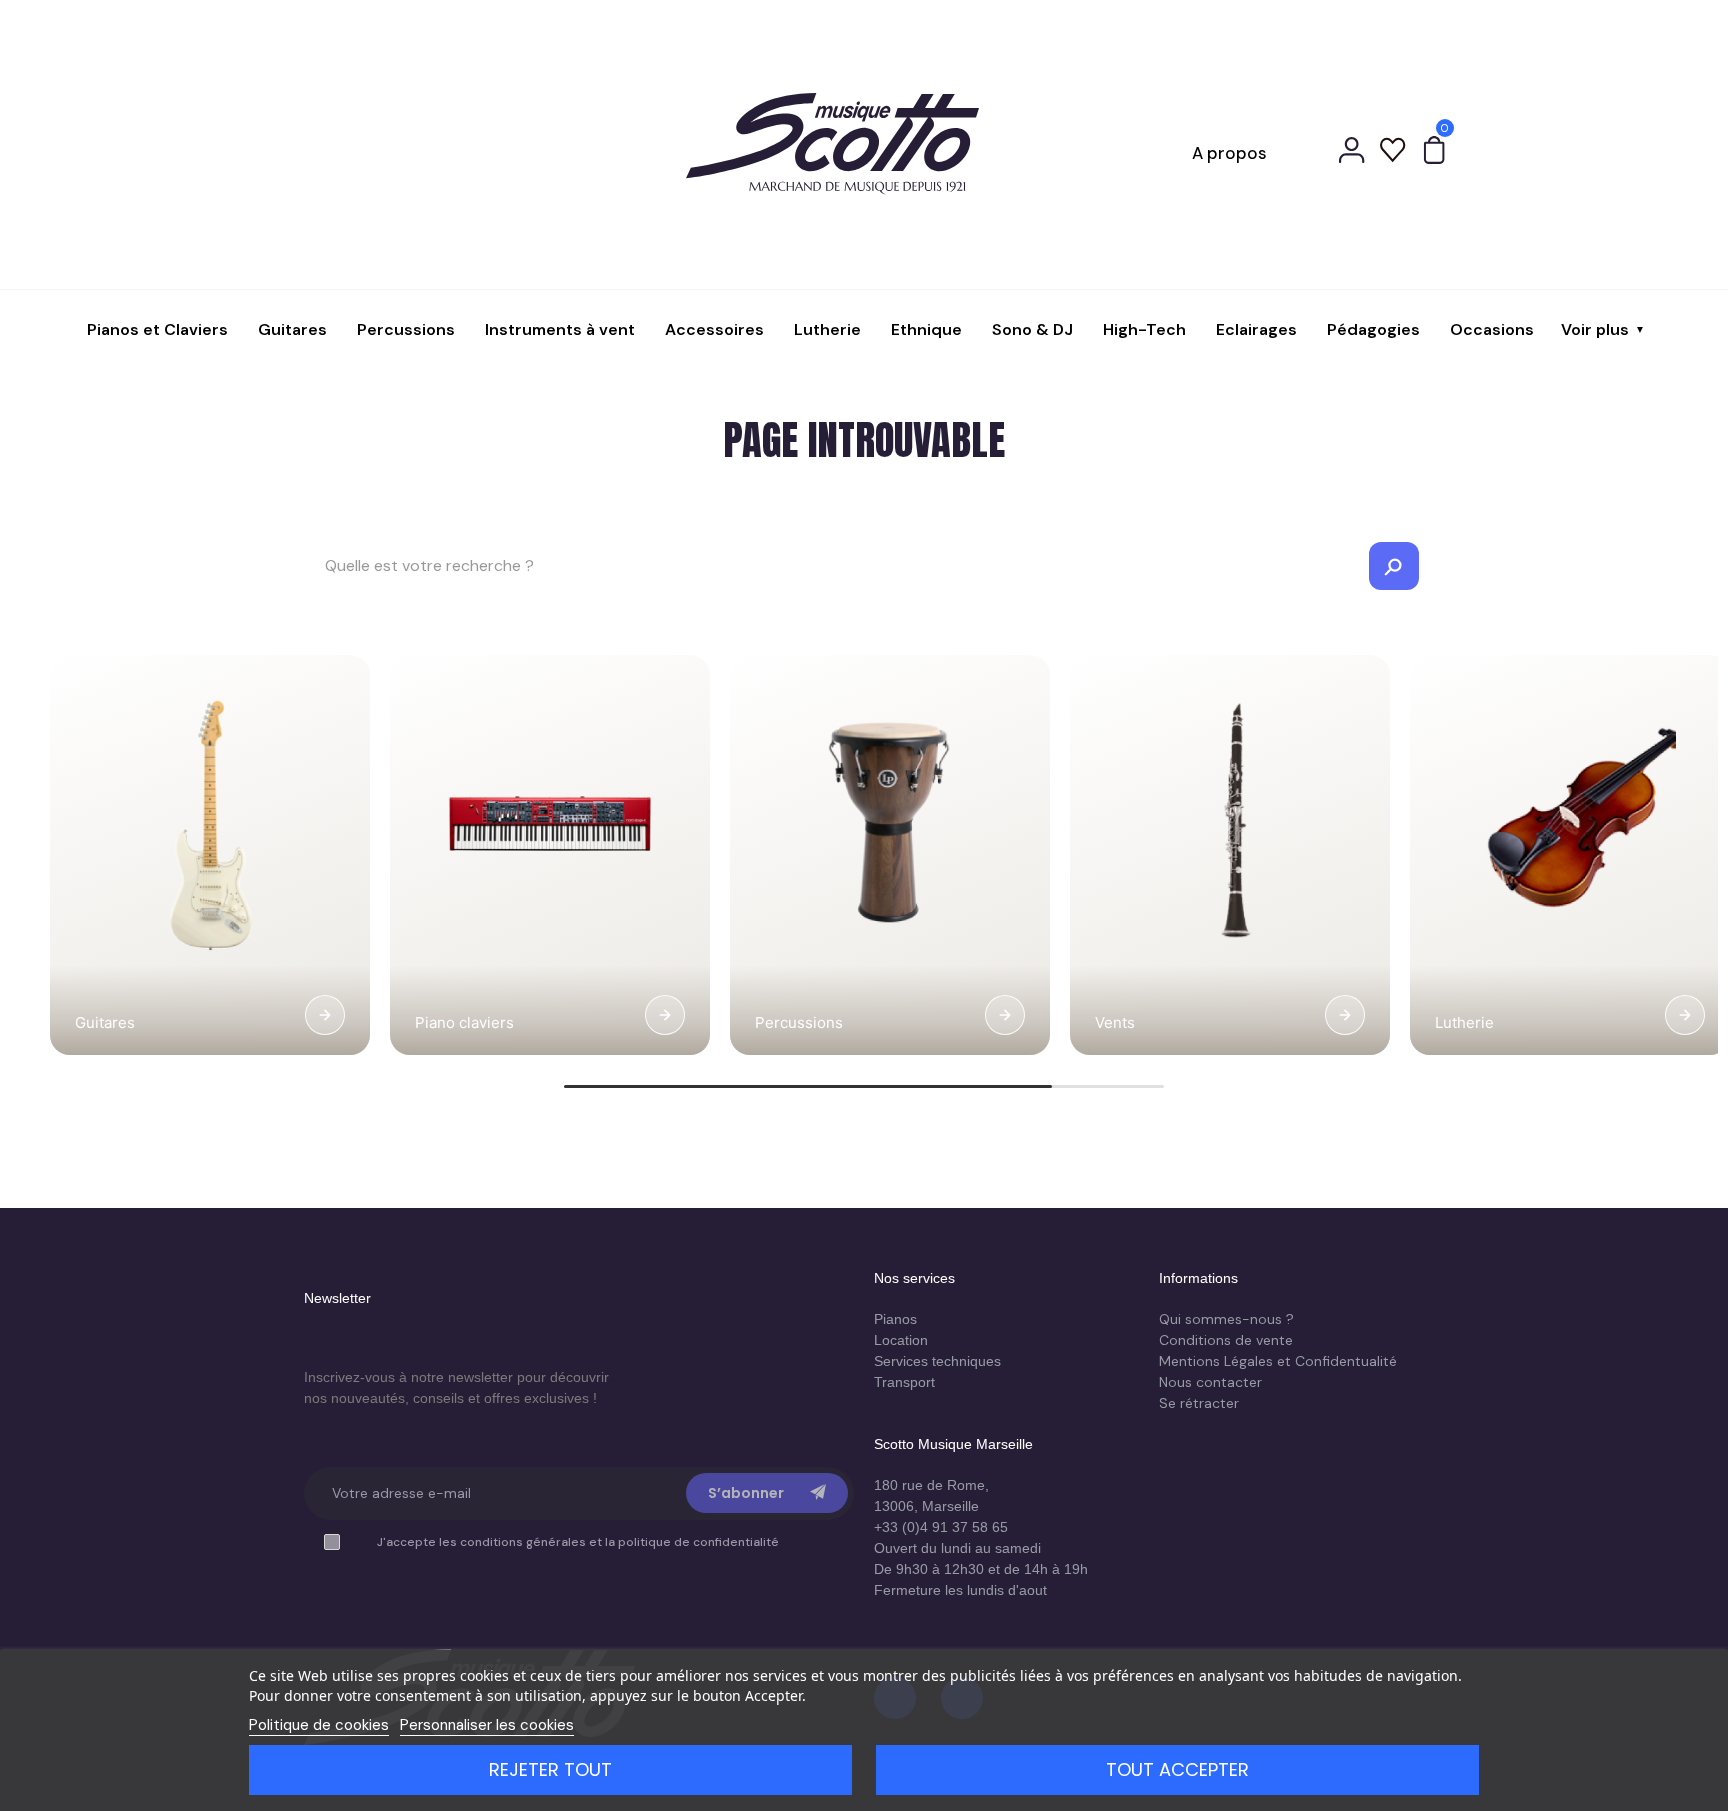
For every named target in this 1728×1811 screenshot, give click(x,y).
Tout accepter (1177, 1769)
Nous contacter (1210, 1382)
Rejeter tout (550, 1769)
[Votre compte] (1352, 153)
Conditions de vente (1226, 1340)
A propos (1229, 153)
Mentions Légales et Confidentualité (1278, 1361)
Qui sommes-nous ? (1226, 1319)
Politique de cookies (319, 1725)
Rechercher (1394, 566)
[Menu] (288, 153)
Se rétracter (1199, 1403)
